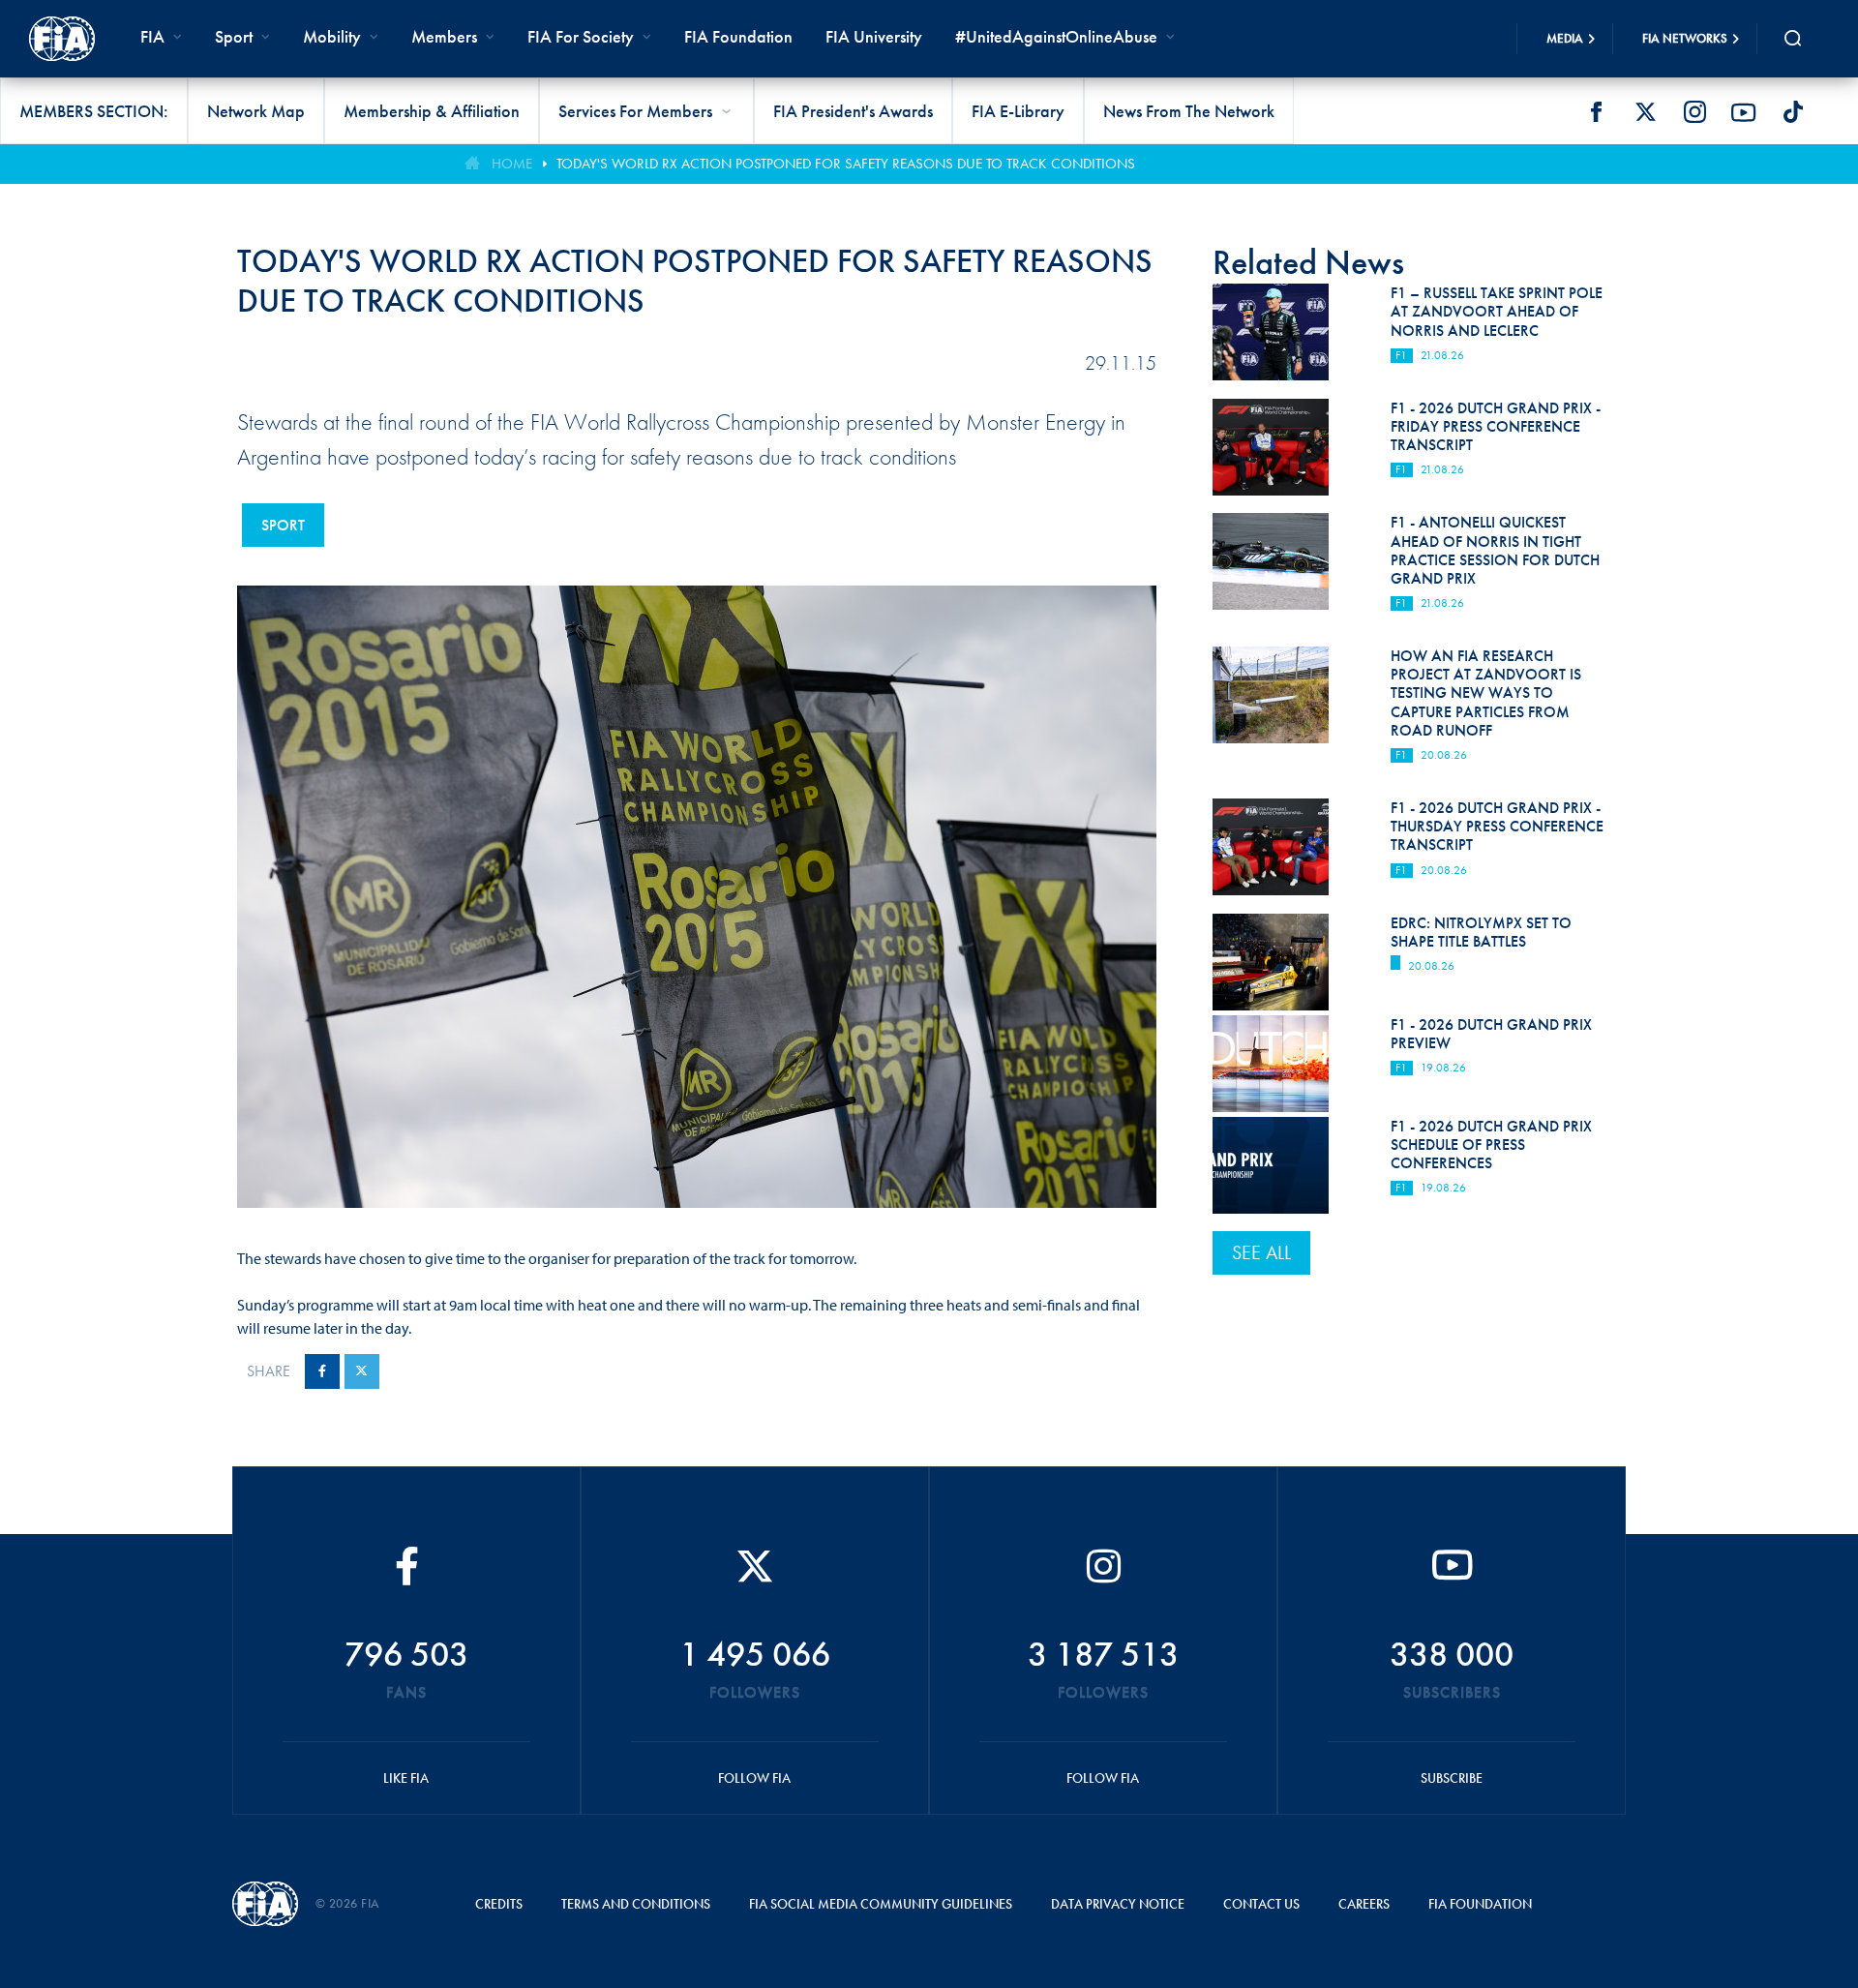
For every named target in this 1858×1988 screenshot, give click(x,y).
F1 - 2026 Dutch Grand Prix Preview (1491, 1034)
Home (512, 164)
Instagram (1694, 112)
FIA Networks (1685, 38)
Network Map (256, 111)
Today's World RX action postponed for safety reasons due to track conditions (846, 164)
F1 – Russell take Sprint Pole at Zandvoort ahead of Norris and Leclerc (1497, 311)
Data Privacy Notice (1118, 1904)
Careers (1364, 1904)
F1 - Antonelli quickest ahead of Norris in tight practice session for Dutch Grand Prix (1495, 550)
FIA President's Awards (853, 111)
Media (1565, 38)
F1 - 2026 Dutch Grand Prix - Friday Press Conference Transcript (1496, 426)
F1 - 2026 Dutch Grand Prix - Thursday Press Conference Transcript (1497, 826)
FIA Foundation (738, 36)
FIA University (874, 36)
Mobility (332, 36)
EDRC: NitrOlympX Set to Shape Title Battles (1481, 932)
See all (1261, 1252)
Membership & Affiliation (432, 111)
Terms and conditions (636, 1904)
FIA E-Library (1018, 111)
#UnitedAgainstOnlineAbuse (1056, 36)
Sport (283, 525)
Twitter (1645, 112)
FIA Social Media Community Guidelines (881, 1904)
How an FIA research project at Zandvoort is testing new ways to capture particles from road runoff (1486, 693)
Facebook (1596, 112)
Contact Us (1261, 1904)
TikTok (1793, 112)
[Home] (62, 39)
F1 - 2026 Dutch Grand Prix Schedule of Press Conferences (1491, 1145)
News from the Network (1189, 111)
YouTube (1744, 112)
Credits (499, 1904)
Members (444, 36)
